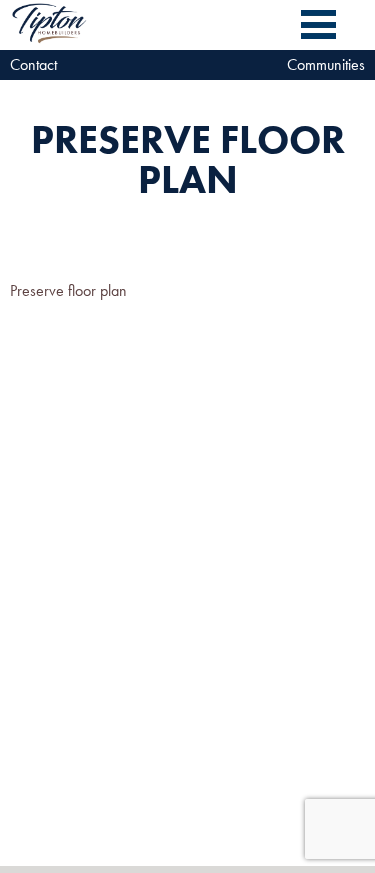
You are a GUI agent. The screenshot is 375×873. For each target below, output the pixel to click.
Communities (326, 65)
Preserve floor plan (68, 290)
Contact (33, 65)
